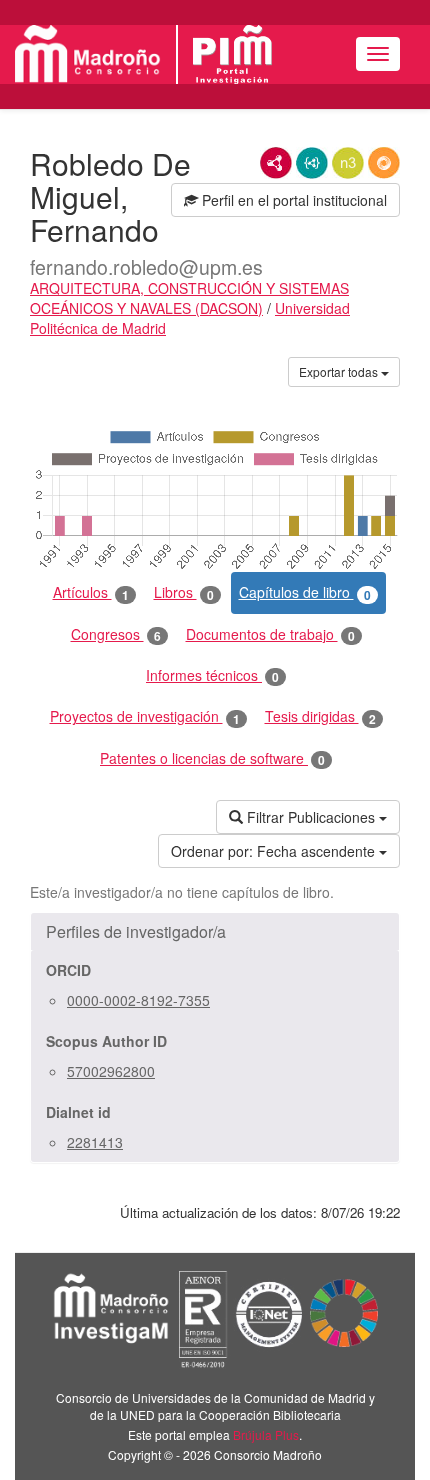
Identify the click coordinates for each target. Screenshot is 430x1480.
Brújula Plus (266, 1434)
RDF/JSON (384, 163)
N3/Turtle (348, 163)
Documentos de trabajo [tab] (270, 634)
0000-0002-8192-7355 (138, 1000)
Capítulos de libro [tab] (305, 592)
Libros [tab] (184, 592)
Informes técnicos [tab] (212, 675)
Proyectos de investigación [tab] (145, 716)
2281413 (95, 1142)
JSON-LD (312, 163)
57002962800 (111, 1071)
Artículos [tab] (91, 592)
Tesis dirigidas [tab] (320, 716)
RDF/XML (276, 163)
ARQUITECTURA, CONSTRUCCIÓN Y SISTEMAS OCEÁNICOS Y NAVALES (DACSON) (189, 298)
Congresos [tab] (116, 634)
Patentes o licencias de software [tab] (212, 758)
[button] (215, 932)
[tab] (215, 932)
